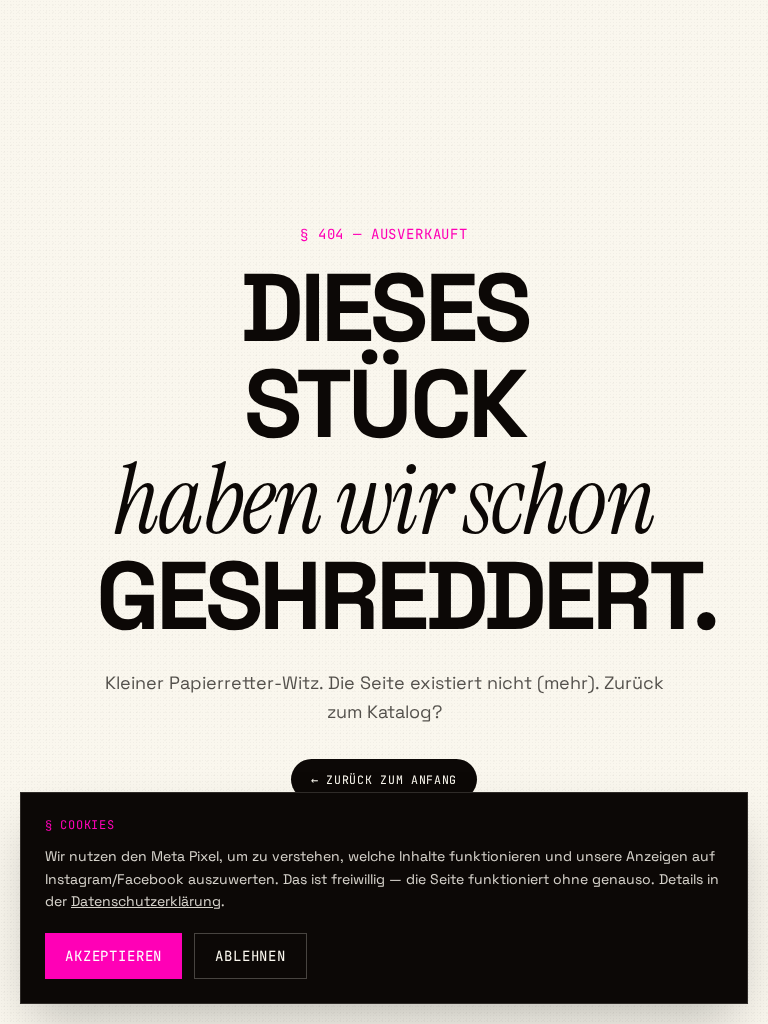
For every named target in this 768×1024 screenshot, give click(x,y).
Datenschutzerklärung (146, 901)
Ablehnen (250, 956)
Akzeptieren (113, 956)
